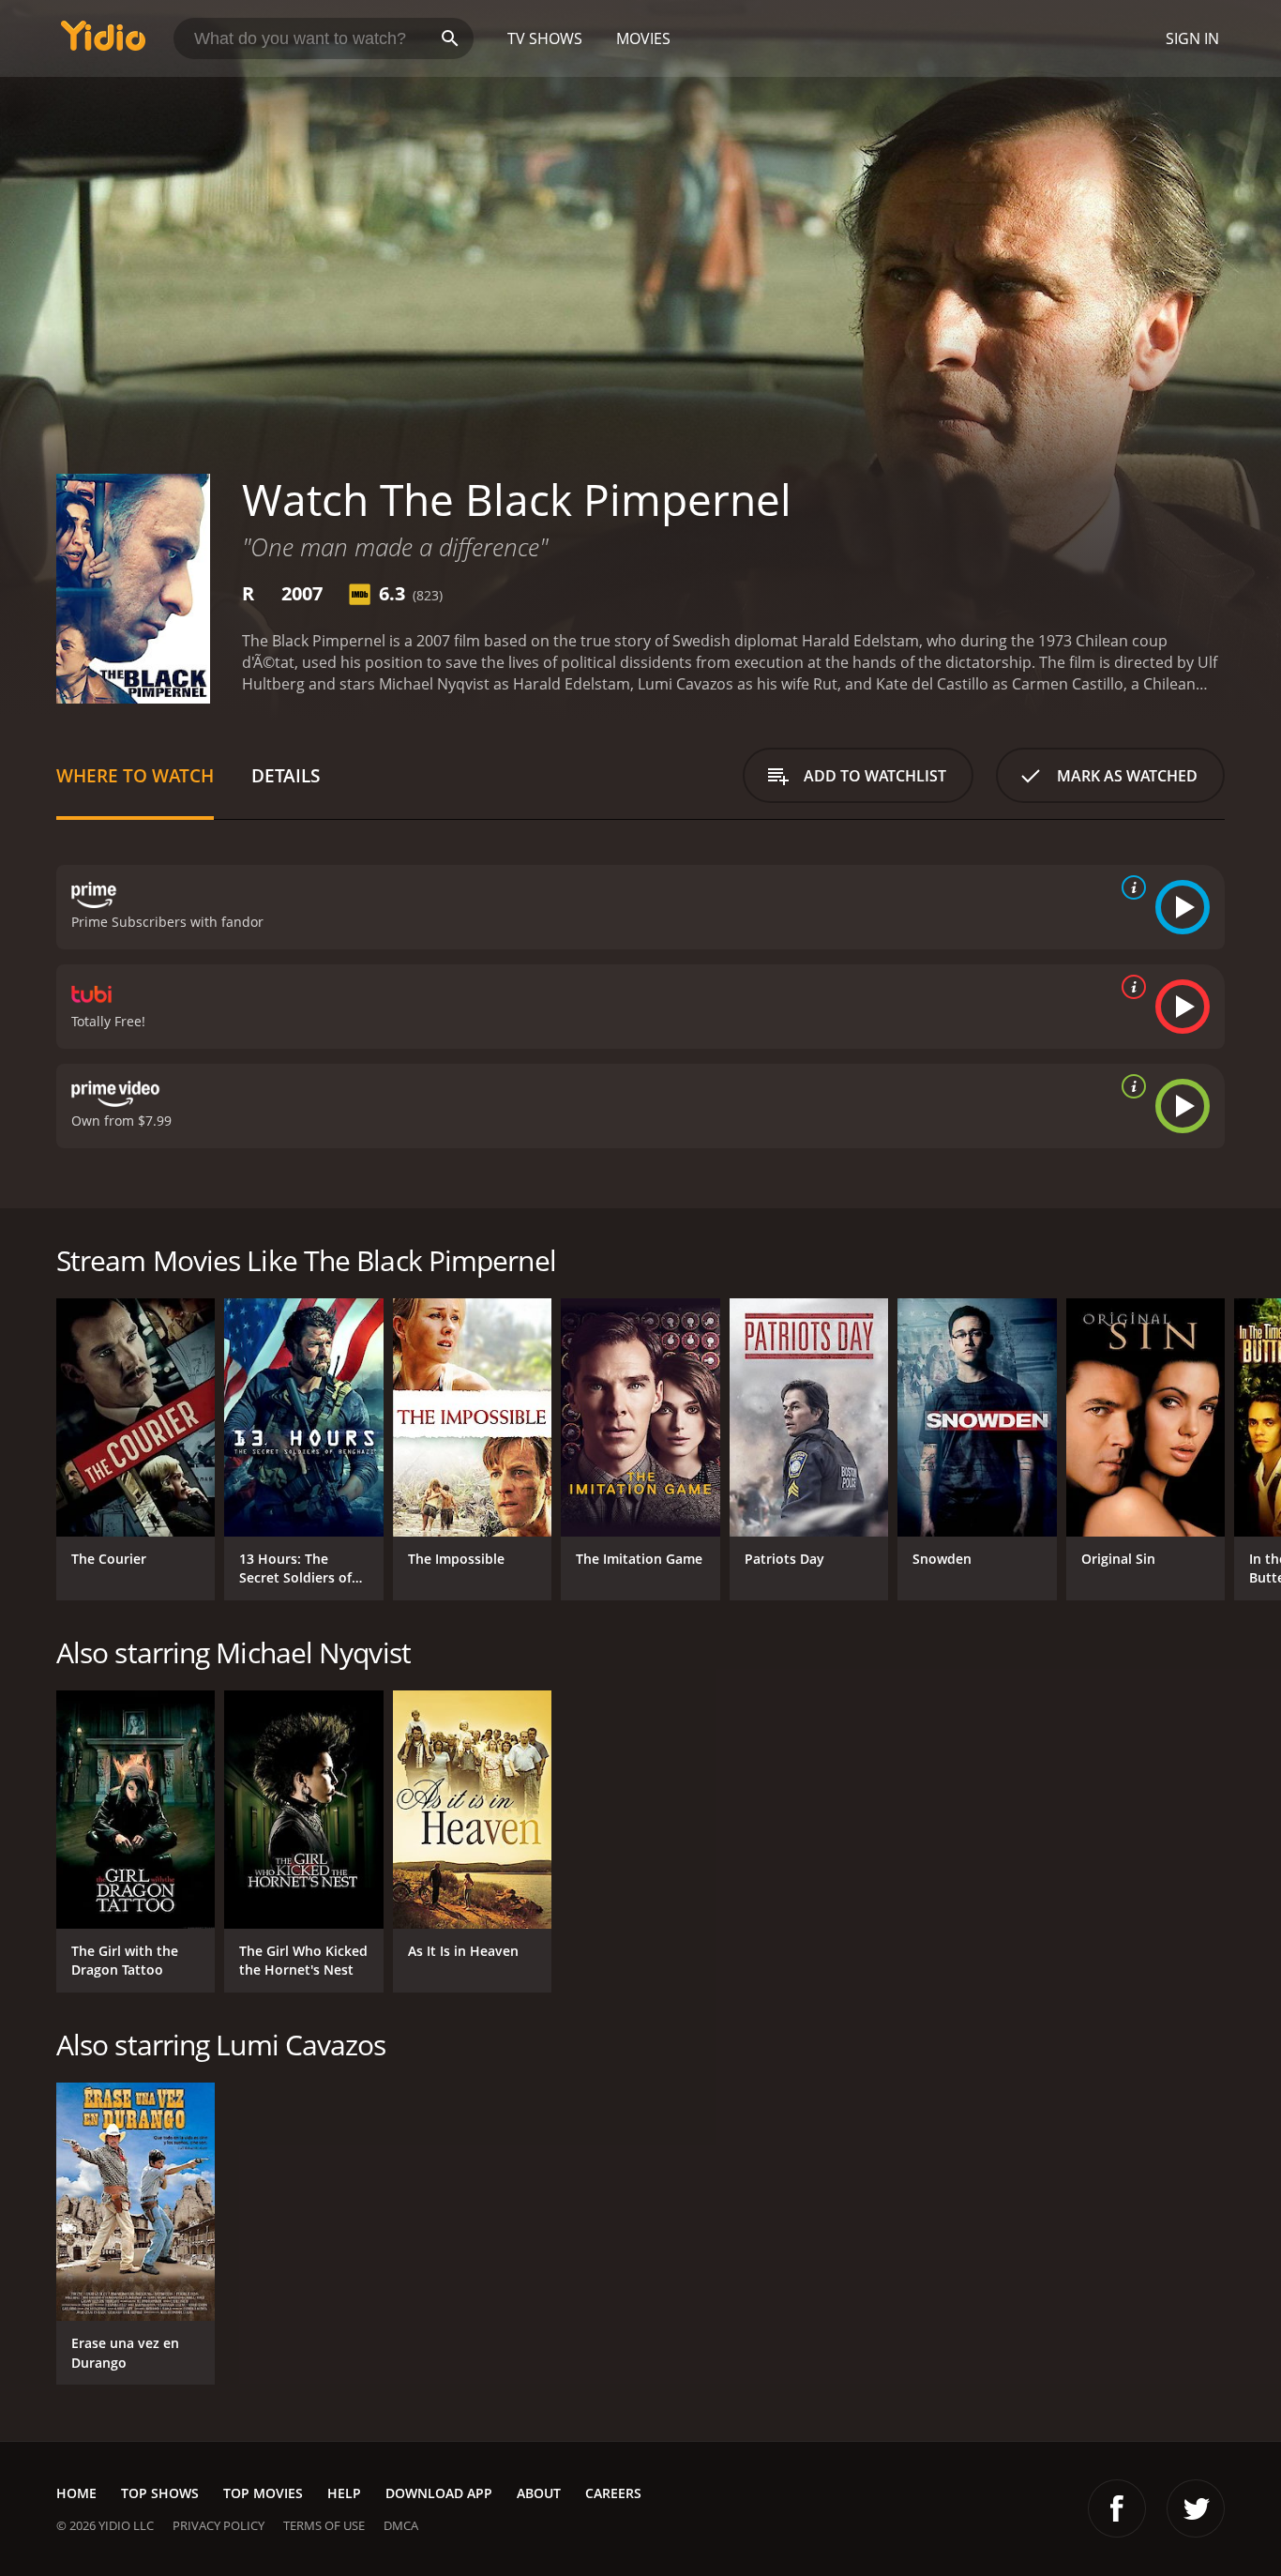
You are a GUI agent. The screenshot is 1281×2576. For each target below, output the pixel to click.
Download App (439, 2493)
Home (76, 2493)
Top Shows (160, 2493)
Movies (643, 38)
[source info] (1130, 887)
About (539, 2493)
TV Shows (545, 38)
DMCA (401, 2525)
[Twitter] (1196, 2508)
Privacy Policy (219, 2525)
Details (286, 775)
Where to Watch (135, 775)
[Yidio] (103, 42)
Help (344, 2493)
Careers (613, 2493)
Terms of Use (324, 2525)
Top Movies (263, 2493)
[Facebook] (1117, 2508)
